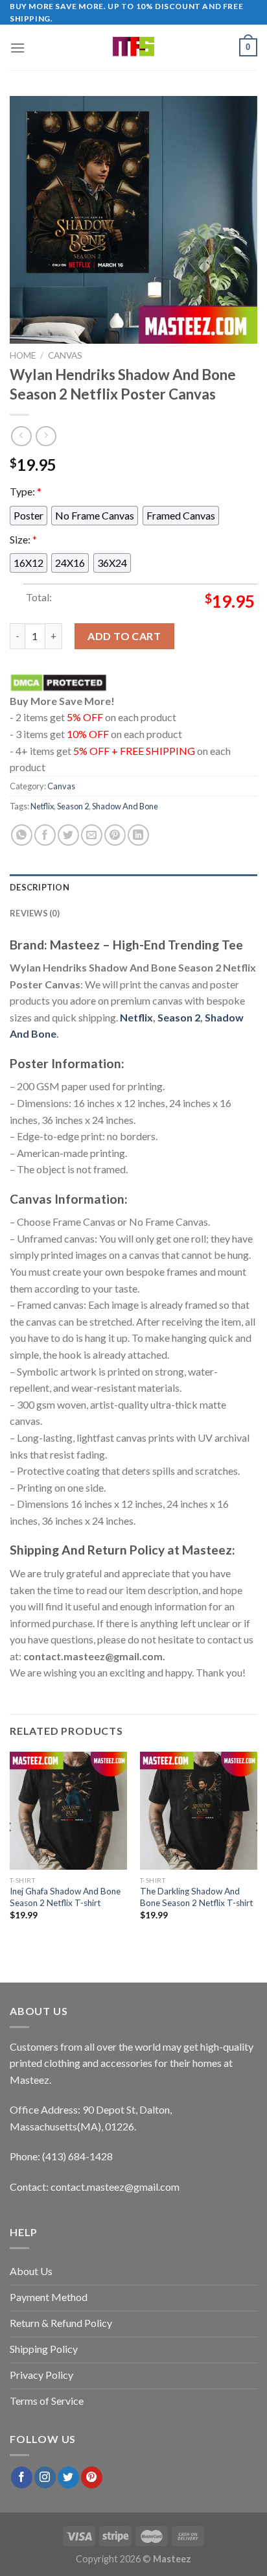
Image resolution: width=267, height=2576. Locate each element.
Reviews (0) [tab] (35, 913)
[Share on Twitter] (68, 835)
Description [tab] (40, 887)
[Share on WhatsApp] (22, 835)
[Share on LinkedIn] (138, 835)
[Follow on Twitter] (68, 2477)
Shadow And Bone (125, 806)
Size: (23, 539)
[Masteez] (134, 47)
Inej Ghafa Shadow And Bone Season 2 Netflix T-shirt (65, 1897)
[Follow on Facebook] (22, 2477)
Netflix (42, 806)
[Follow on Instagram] (45, 2477)
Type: (26, 491)
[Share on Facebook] (45, 835)
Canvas (65, 355)
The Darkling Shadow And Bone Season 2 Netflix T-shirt (197, 1897)
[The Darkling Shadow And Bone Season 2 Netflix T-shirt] (199, 1810)
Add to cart (124, 636)
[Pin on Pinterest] (115, 835)
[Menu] (17, 48)
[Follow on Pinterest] (92, 2477)
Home (23, 355)
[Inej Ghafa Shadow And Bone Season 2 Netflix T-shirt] (68, 1810)
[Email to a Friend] (92, 835)
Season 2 (73, 806)
